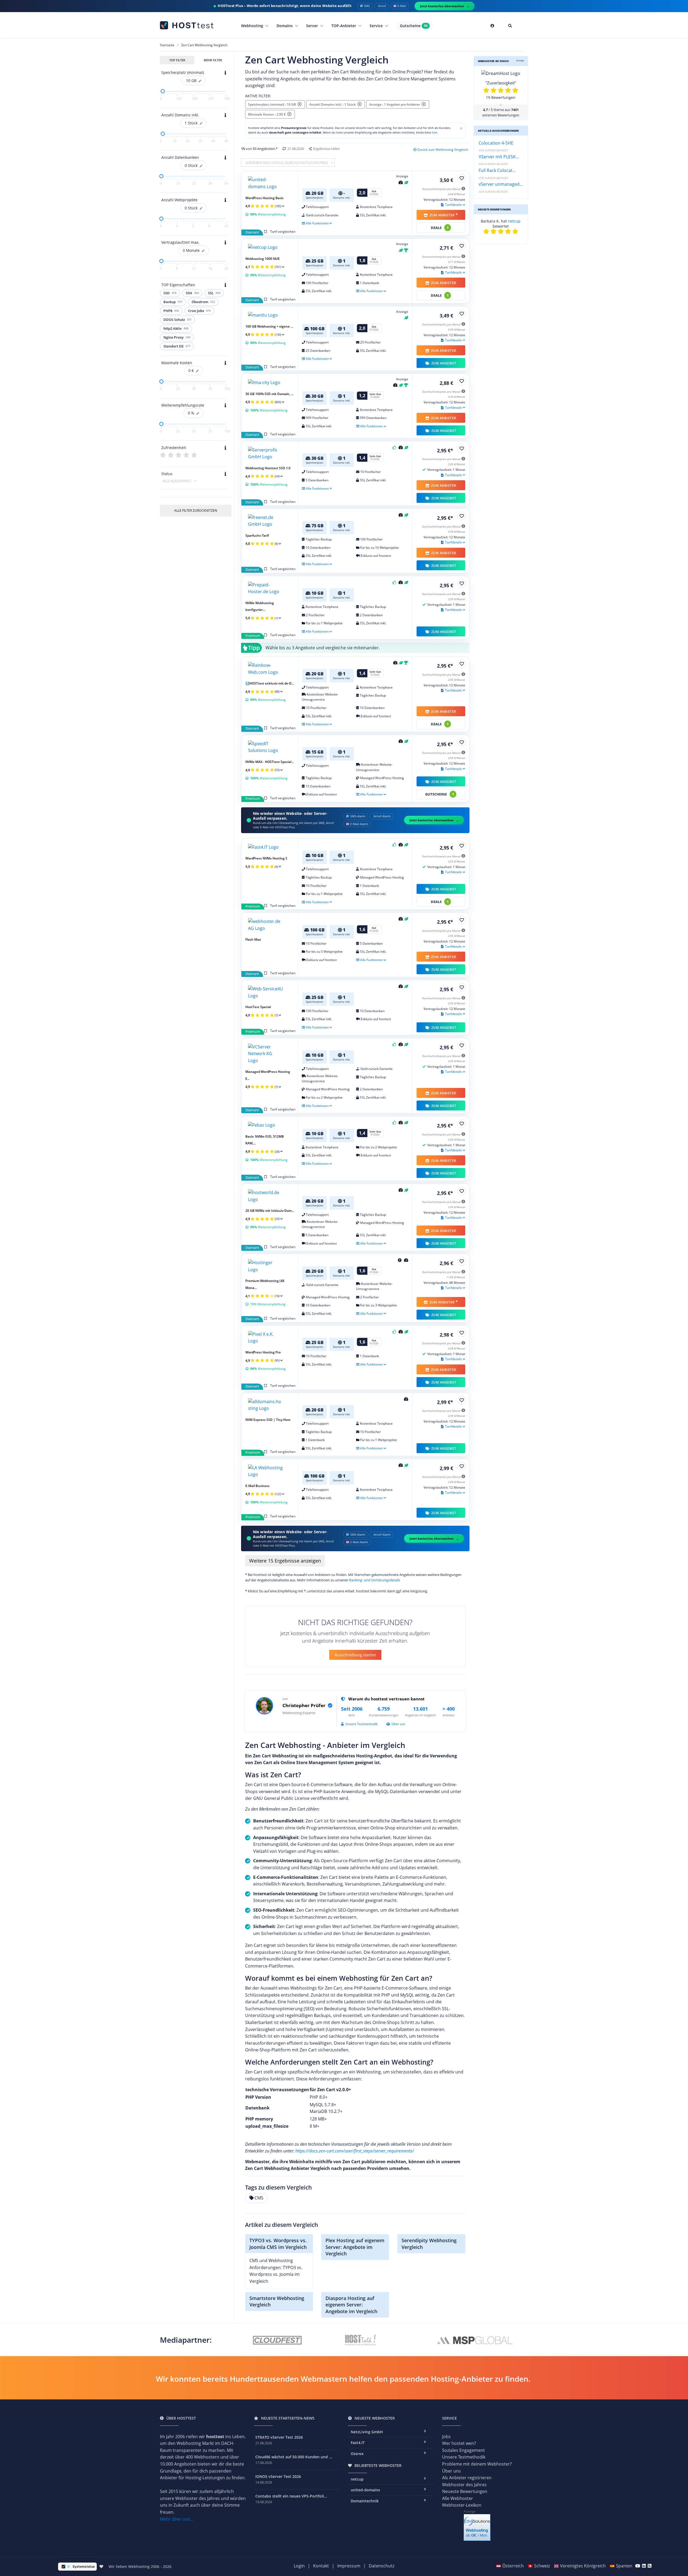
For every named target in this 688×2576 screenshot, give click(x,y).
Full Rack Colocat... (497, 170)
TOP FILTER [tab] (177, 60)
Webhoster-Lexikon (462, 2505)
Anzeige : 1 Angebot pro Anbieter (395, 104)
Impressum (349, 2566)
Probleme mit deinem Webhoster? (477, 2464)
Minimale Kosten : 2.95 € (268, 114)
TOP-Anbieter (344, 26)
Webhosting (253, 26)
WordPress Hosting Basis (264, 198)
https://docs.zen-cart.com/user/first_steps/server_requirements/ (355, 2151)
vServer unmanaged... (501, 184)
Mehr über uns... (177, 2519)
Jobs (446, 2437)
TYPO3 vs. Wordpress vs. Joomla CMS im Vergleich (278, 2244)
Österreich (513, 2566)
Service (377, 26)
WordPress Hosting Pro (263, 1352)
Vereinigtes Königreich (583, 2566)
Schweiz (542, 2566)
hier (435, 132)
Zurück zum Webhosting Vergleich (443, 150)
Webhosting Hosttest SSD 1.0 (268, 468)
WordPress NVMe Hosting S (266, 858)
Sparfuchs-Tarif (257, 535)
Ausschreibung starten (355, 1655)
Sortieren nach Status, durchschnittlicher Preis (287, 163)
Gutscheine (414, 26)
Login (299, 2566)
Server (313, 26)
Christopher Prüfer (304, 1705)
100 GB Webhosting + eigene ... (269, 326)
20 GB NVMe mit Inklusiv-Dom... (270, 1211)
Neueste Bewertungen (465, 2491)
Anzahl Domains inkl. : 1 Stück (333, 104)
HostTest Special (258, 1007)
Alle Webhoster (458, 2498)
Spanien (624, 2566)
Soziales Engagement (463, 2450)
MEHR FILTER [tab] (213, 60)
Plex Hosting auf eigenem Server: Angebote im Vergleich (355, 2247)
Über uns (398, 1724)
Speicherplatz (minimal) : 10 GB (273, 104)
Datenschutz (381, 2566)
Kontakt (321, 2566)
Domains (285, 26)
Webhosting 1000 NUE (263, 259)
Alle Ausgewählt (177, 481)
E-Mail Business (257, 1486)
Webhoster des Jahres (464, 2485)
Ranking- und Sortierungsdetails (375, 1580)
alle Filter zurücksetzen (196, 510)
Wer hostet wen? (459, 2443)
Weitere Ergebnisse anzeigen (285, 1561)
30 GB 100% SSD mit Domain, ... (269, 394)
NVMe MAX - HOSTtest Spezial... (270, 762)
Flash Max (253, 939)
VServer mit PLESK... (499, 157)
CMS (259, 2198)
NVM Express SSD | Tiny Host (268, 1420)
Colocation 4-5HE (496, 143)
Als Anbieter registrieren (467, 2478)
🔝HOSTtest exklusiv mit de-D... (270, 683)
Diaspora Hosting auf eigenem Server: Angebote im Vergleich (351, 2305)
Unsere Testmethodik (361, 1724)
